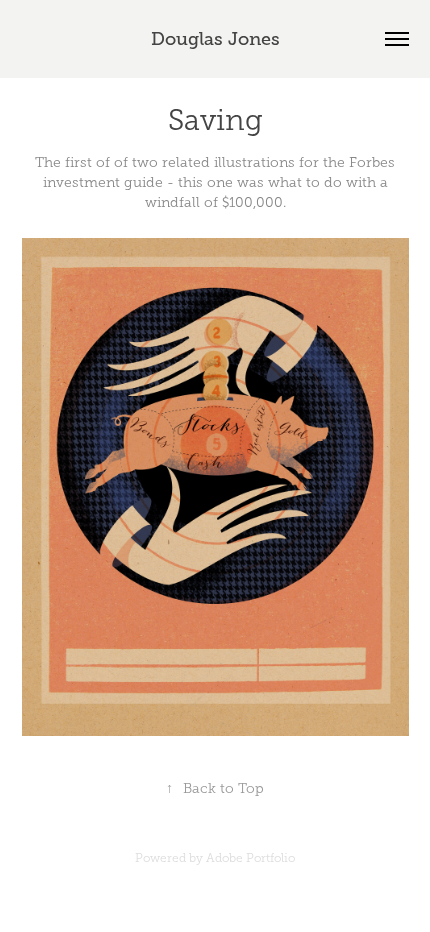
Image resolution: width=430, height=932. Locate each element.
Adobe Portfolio (250, 858)
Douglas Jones (215, 39)
